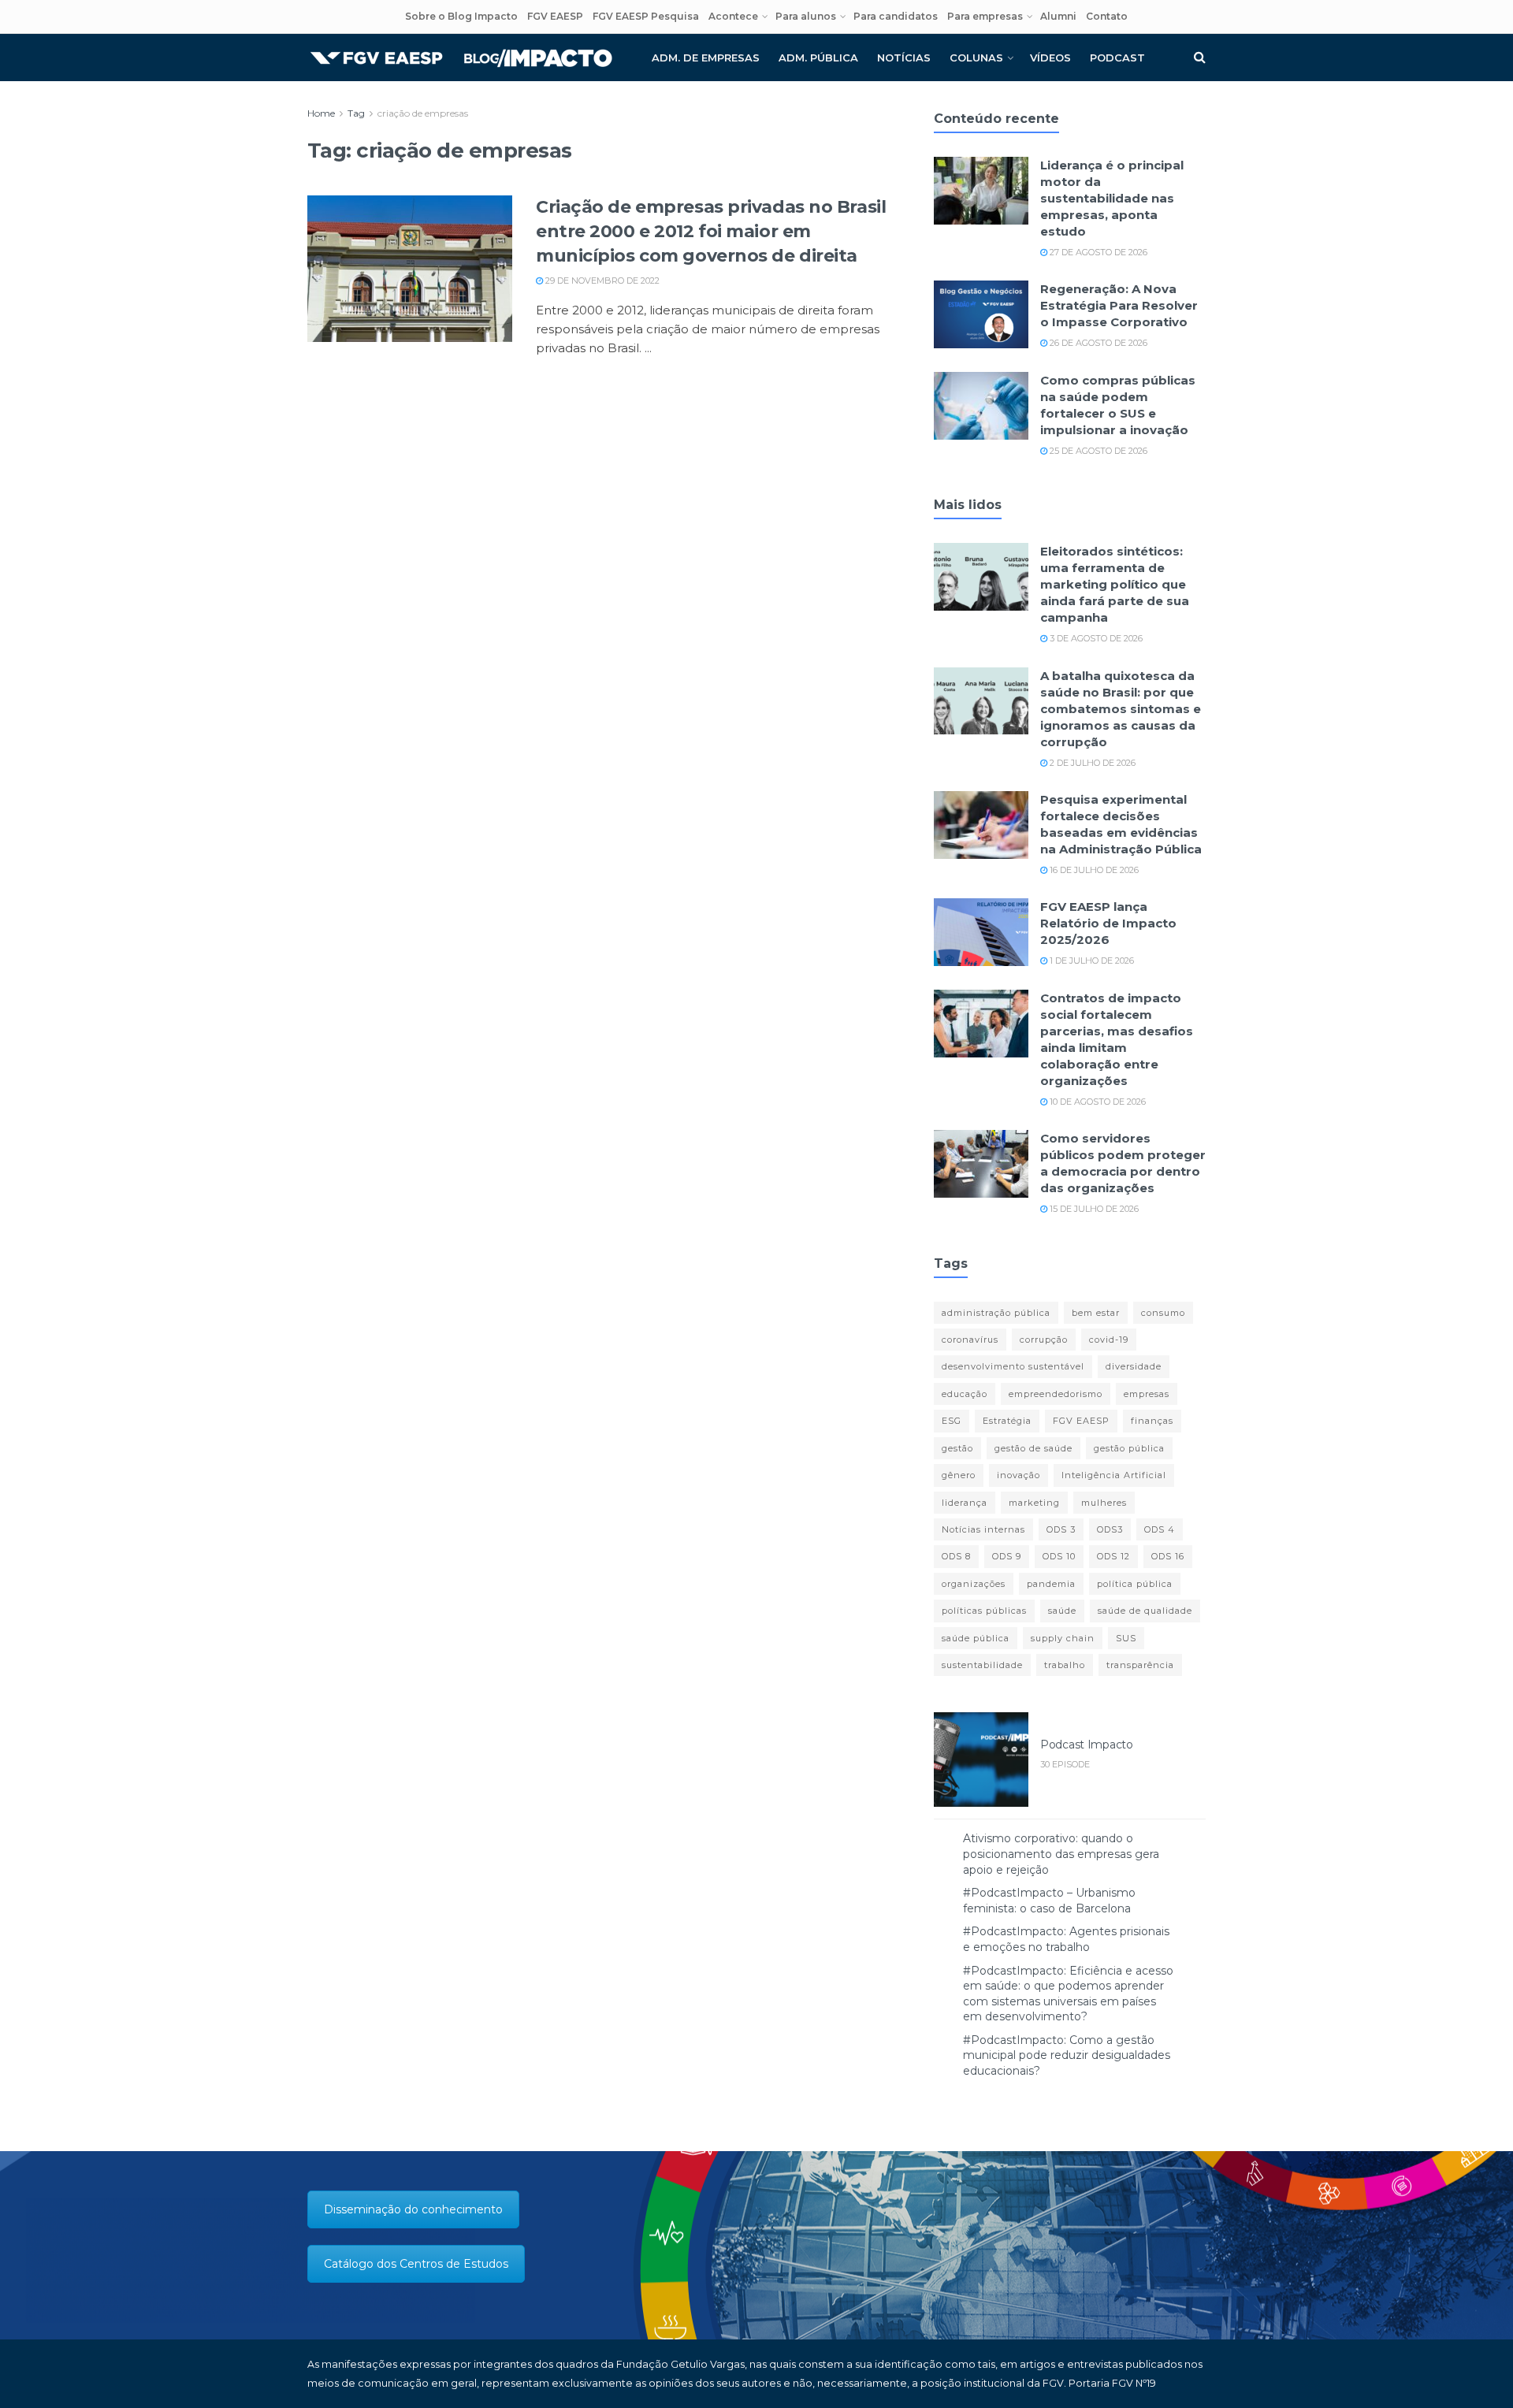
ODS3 (1110, 1529)
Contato (1107, 16)
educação (965, 1394)
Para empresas (985, 16)
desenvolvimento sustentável (1013, 1366)
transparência (1140, 1665)
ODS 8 (956, 1556)
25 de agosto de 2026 (1097, 451)
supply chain (1063, 1638)
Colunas (976, 58)
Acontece (733, 16)
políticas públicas (984, 1611)
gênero (959, 1475)
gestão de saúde (1033, 1448)
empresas (1147, 1394)
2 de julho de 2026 (1091, 763)
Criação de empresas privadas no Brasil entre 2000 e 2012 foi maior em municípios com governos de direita (711, 231)
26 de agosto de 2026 (1097, 343)
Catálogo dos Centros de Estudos (416, 2264)
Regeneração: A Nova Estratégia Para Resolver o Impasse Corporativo (1119, 305)
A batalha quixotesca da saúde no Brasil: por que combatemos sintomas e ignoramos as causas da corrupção (1121, 709)
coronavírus (970, 1340)
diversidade (1134, 1366)
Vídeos (1050, 58)
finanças (1152, 1421)
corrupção (1044, 1340)
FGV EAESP (555, 16)
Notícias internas (983, 1529)
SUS (1126, 1638)
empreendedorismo (1056, 1394)
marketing (1034, 1503)
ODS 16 (1168, 1556)
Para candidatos (896, 16)
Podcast (1117, 58)
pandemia (1051, 1584)
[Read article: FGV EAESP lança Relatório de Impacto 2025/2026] (981, 932)
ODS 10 (1059, 1556)
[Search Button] (1200, 58)
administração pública (996, 1313)
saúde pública (976, 1638)
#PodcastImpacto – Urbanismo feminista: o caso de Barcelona (1049, 1901)
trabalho (1065, 1665)
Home (321, 113)
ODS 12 (1113, 1556)
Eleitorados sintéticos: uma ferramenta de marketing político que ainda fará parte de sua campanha (1115, 584)
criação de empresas (423, 113)
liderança (965, 1503)
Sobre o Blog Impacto (461, 16)
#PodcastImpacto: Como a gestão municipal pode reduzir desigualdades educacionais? (1067, 2055)
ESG (952, 1421)
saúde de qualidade (1145, 1611)
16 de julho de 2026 (1093, 870)
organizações (974, 1584)
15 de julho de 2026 (1093, 1209)
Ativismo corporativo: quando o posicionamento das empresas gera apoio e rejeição (1061, 1854)
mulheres (1104, 1503)
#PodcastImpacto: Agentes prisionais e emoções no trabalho (1066, 1939)
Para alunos (806, 16)
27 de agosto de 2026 (1097, 252)
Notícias (904, 58)
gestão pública (1129, 1448)
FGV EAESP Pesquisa (646, 16)
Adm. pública (818, 58)
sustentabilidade (982, 1665)
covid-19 (1109, 1340)
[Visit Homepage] (461, 58)
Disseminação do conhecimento (413, 2209)
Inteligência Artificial (1114, 1475)
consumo (1163, 1313)
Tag (356, 113)
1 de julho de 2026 (1091, 961)
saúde (1062, 1611)
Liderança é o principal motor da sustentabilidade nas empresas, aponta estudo (1112, 198)
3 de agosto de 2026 (1095, 638)
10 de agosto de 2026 (1097, 1102)
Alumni (1058, 16)
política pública (1135, 1584)
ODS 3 (1061, 1529)
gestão (957, 1448)
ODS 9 (1007, 1556)
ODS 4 (1160, 1529)
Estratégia (1007, 1421)
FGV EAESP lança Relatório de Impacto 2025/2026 (1108, 923)
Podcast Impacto (1087, 1745)
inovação (1019, 1475)
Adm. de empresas (706, 58)
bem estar (1096, 1313)
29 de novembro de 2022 (601, 281)
